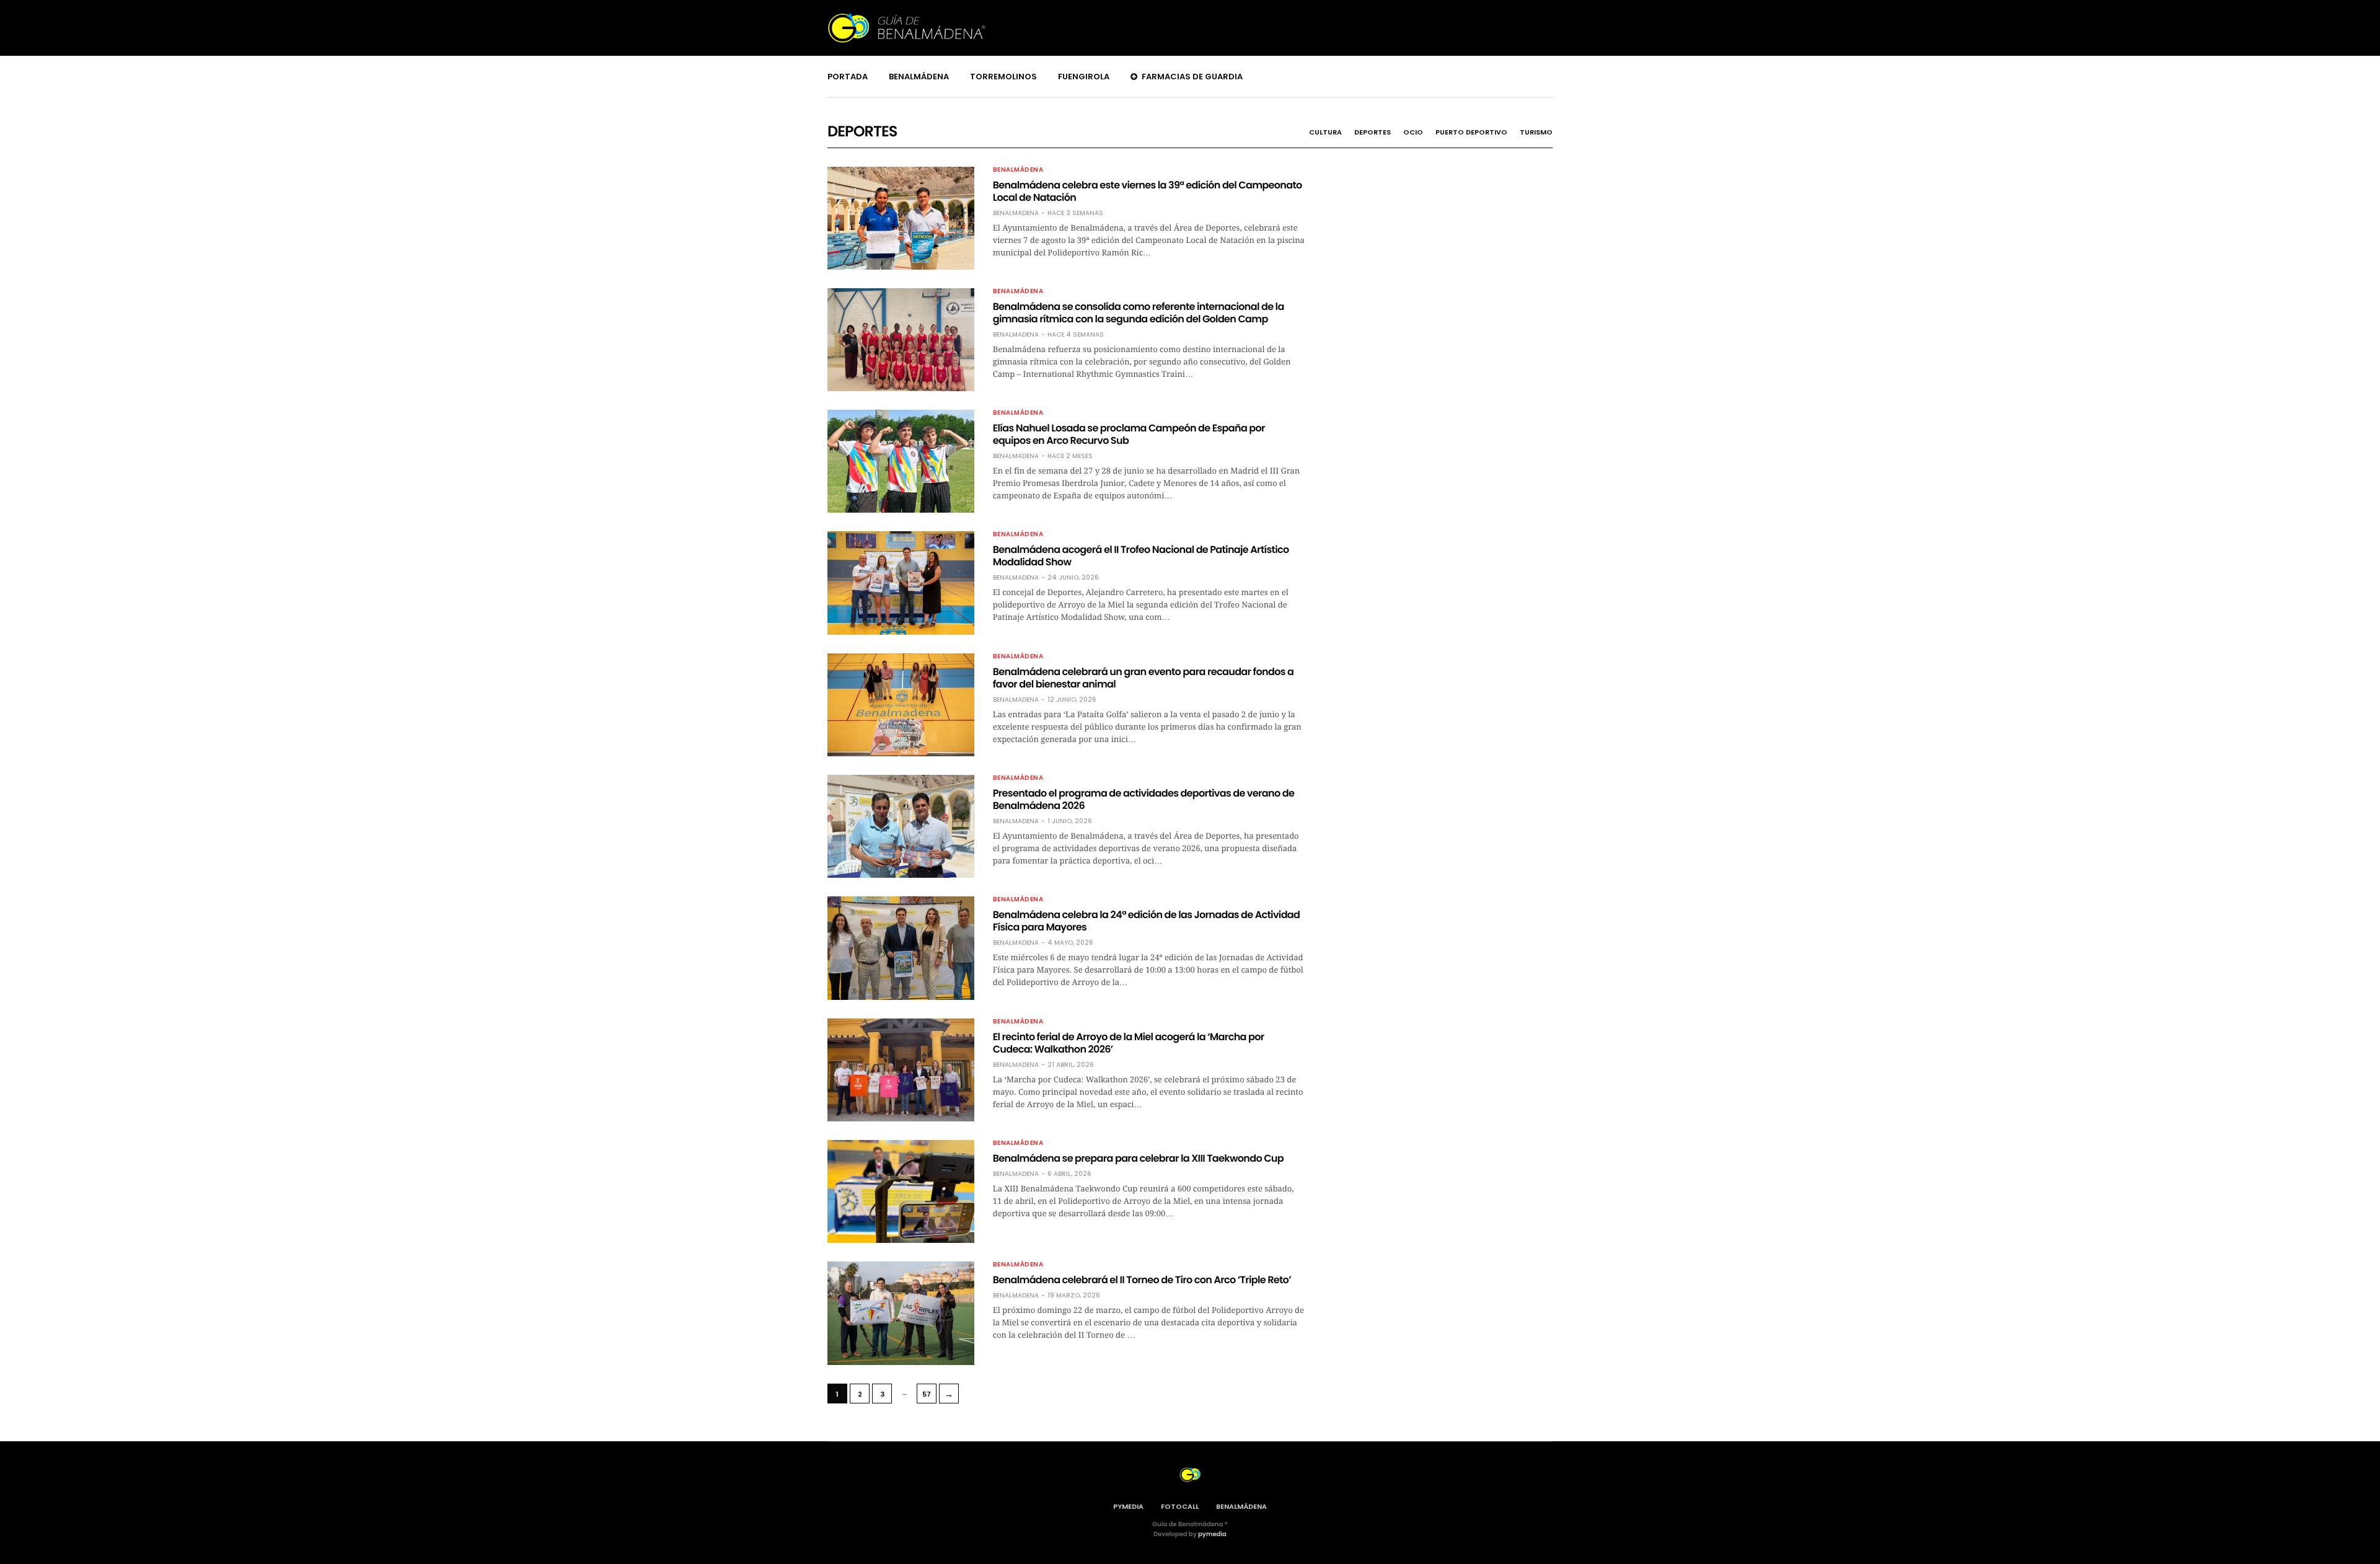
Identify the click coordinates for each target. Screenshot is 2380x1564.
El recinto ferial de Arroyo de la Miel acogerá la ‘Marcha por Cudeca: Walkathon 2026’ (1129, 1043)
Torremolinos (1003, 77)
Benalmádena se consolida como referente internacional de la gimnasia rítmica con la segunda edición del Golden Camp (1139, 313)
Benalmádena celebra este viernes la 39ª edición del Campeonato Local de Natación (1148, 191)
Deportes (1373, 132)
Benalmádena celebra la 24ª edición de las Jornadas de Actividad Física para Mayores (1147, 921)
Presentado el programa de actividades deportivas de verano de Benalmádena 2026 (1144, 799)
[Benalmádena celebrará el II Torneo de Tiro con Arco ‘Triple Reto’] (901, 1313)
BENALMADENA (1016, 213)
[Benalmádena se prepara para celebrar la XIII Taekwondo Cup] (901, 1191)
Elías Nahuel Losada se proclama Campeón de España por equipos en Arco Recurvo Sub (1129, 434)
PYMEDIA (1128, 1506)
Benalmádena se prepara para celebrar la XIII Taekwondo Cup (1138, 1158)
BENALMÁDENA (1241, 1506)
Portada (848, 77)
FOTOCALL (1180, 1506)
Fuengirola (1084, 77)
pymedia (1212, 1534)
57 (927, 1394)
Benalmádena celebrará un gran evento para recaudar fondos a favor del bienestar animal (1144, 678)
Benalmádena (919, 77)
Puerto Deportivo (1471, 132)
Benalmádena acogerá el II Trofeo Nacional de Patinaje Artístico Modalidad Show (1141, 556)
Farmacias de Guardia (1192, 77)
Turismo (1536, 132)
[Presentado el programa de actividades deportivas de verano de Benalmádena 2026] (901, 826)
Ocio (1413, 132)
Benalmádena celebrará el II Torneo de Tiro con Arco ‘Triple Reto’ (1142, 1280)
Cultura (1325, 132)
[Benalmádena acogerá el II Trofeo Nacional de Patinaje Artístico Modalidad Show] (901, 583)
